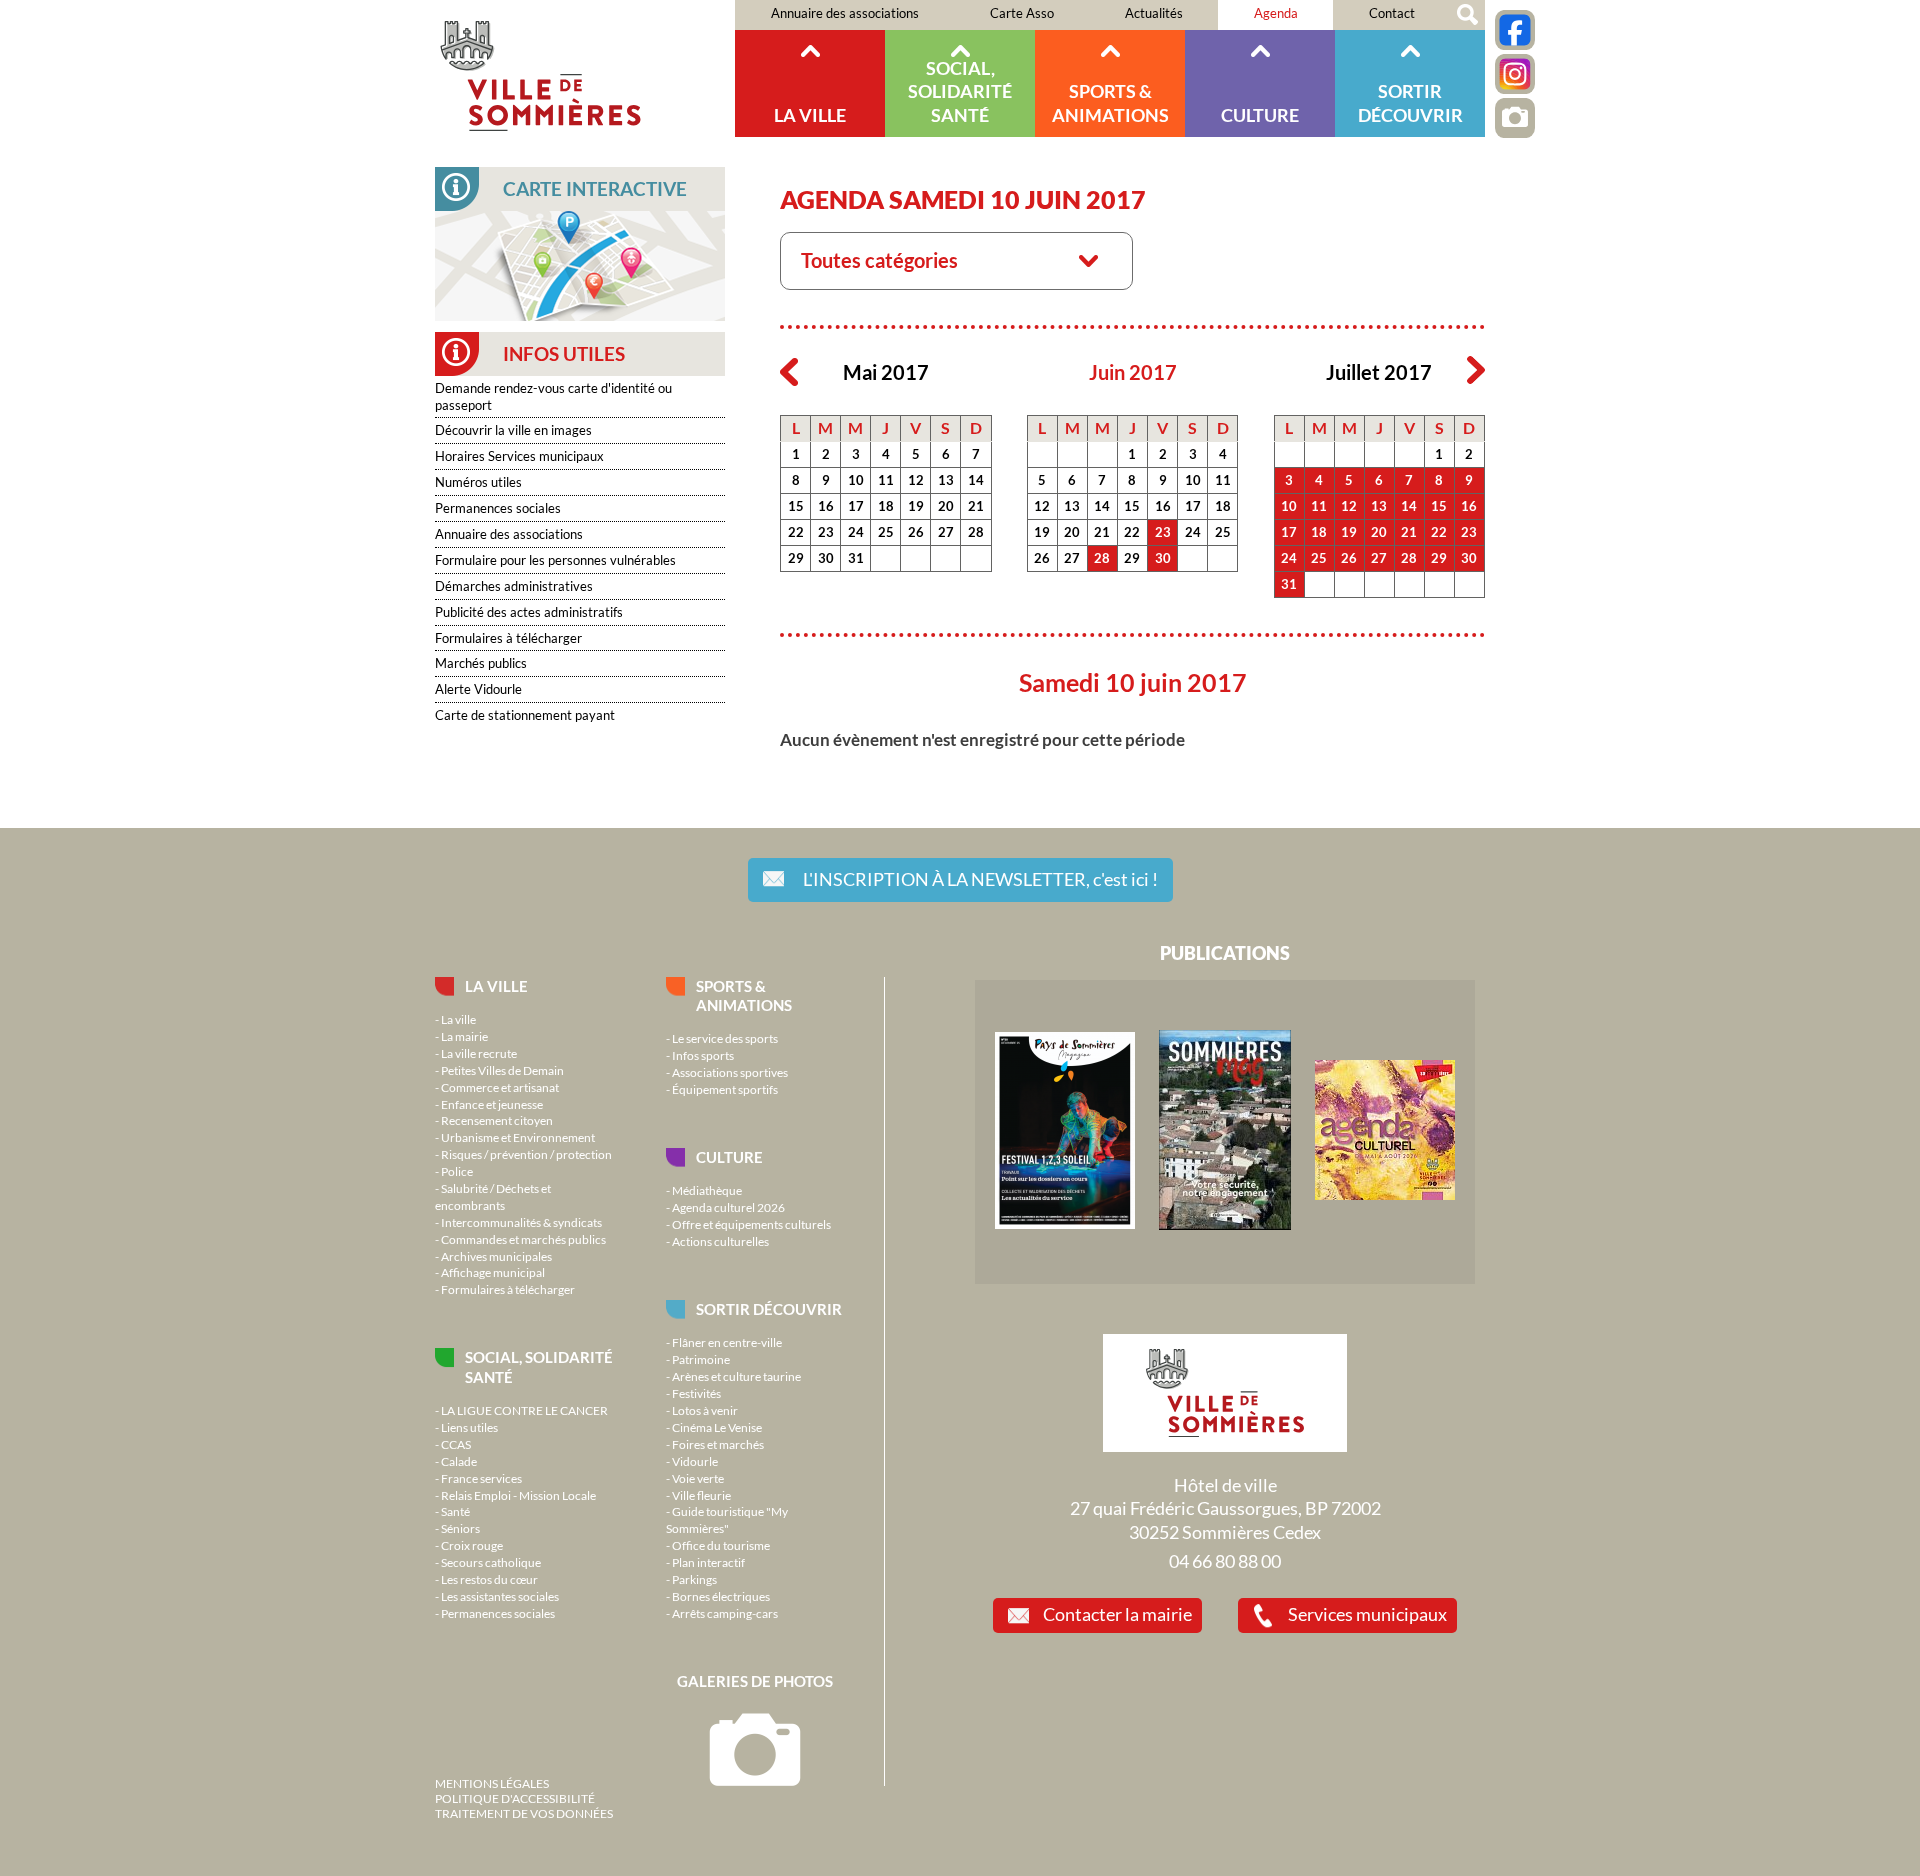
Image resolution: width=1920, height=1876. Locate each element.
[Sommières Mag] (1225, 1225)
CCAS (456, 1444)
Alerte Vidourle (478, 689)
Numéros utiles (478, 482)
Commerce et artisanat (500, 1087)
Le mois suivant (1476, 371)
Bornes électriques (721, 1596)
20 (946, 506)
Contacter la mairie (1117, 1614)
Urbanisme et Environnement (518, 1137)
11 (886, 480)
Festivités (696, 1393)
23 (826, 532)
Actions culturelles (720, 1241)
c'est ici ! (980, 879)
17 (856, 506)
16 (826, 506)
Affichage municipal (493, 1272)
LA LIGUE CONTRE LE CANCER (524, 1410)
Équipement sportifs (725, 1089)
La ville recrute (479, 1053)
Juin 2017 (1133, 372)
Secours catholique (491, 1562)
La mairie (464, 1036)
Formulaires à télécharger (508, 638)
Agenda (1276, 13)
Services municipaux (1367, 1614)
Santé (455, 1511)
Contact (1392, 13)
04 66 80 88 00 (1225, 1561)
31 (856, 558)
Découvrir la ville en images (513, 430)
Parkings (694, 1579)
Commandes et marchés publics (523, 1239)
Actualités (1154, 13)
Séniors (460, 1528)
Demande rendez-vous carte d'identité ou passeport (553, 396)
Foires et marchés (718, 1444)
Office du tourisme (721, 1545)
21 (976, 506)
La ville (810, 115)
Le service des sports (725, 1038)
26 (916, 532)
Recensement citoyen (497, 1120)
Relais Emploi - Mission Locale (518, 1495)
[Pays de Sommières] (1065, 1224)
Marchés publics (481, 663)
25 (886, 532)
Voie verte (698, 1478)
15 (796, 506)
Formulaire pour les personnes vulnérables (555, 560)
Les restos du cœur (489, 1579)
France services (481, 1478)
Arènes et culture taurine (736, 1376)
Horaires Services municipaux (519, 456)
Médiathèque (707, 1190)
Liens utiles (469, 1427)
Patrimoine (701, 1359)
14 (976, 480)
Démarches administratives (514, 586)
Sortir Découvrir (1410, 102)
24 (856, 532)
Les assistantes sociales (500, 1596)
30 (826, 558)
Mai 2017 (886, 372)
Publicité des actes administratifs (529, 612)
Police (457, 1171)
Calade (459, 1461)
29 (796, 558)
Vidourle (695, 1461)
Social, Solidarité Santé (960, 91)
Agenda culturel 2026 (728, 1207)
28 (976, 532)
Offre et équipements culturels (751, 1224)
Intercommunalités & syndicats (521, 1222)
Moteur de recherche (1467, 15)
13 (946, 480)
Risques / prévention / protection (526, 1154)
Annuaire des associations (845, 13)
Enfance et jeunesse (492, 1104)
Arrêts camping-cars (725, 1613)
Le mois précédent (789, 371)
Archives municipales (496, 1256)
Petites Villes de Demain (502, 1070)
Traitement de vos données (524, 1813)
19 (916, 506)
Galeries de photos (755, 1681)
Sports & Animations (1110, 102)
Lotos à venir (705, 1410)
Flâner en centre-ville (727, 1342)
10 (856, 480)
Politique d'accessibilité (515, 1798)
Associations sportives (730, 1072)
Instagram (1515, 74)
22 (796, 532)
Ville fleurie (701, 1495)
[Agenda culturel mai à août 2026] (1385, 1195)
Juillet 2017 (1379, 372)
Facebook (1515, 30)
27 (946, 532)
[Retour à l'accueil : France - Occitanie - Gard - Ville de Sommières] (585, 68)
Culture (1260, 115)
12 (916, 480)
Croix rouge (472, 1545)
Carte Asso (1022, 13)
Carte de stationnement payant (525, 715)
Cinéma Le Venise (717, 1427)
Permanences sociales (498, 508)
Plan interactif (708, 1562)
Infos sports (703, 1055)
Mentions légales (492, 1783)
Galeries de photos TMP (1515, 118)
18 (886, 506)
